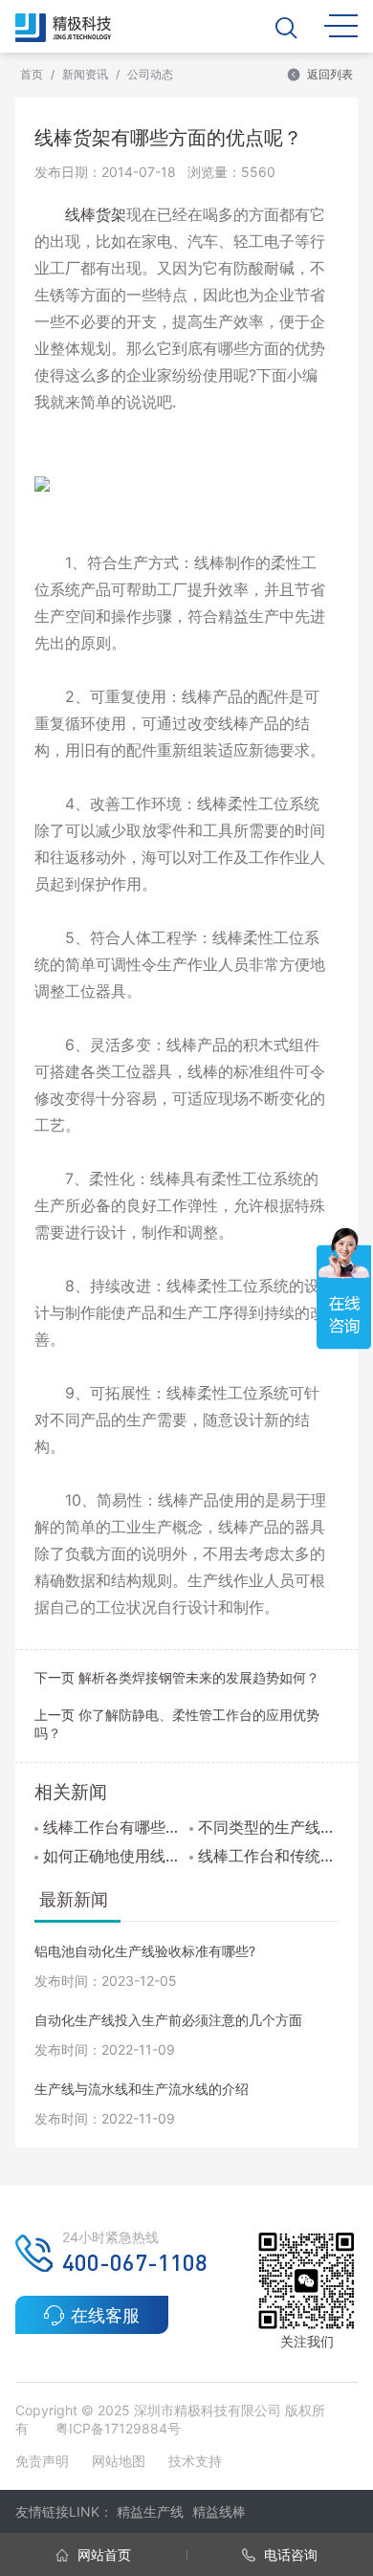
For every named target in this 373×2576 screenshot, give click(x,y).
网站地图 (119, 2461)
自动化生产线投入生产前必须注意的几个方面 (168, 2020)
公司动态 (150, 74)
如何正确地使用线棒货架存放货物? (113, 1856)
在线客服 (105, 2315)
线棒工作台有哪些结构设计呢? (113, 1827)
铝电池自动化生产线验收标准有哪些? (145, 1951)
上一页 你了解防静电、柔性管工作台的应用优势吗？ (177, 1724)
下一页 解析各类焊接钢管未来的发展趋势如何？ (177, 1677)
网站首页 (102, 2554)
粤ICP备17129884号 (118, 2428)
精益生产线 (150, 2511)
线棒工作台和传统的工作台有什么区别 (268, 1856)
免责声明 (44, 2461)
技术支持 (195, 2461)
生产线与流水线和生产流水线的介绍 (142, 2089)
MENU (341, 24)
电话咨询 (289, 2554)
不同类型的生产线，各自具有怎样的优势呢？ (268, 1827)
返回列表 (330, 74)
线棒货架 (96, 214)
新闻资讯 (85, 74)
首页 (32, 74)
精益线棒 (219, 2511)
